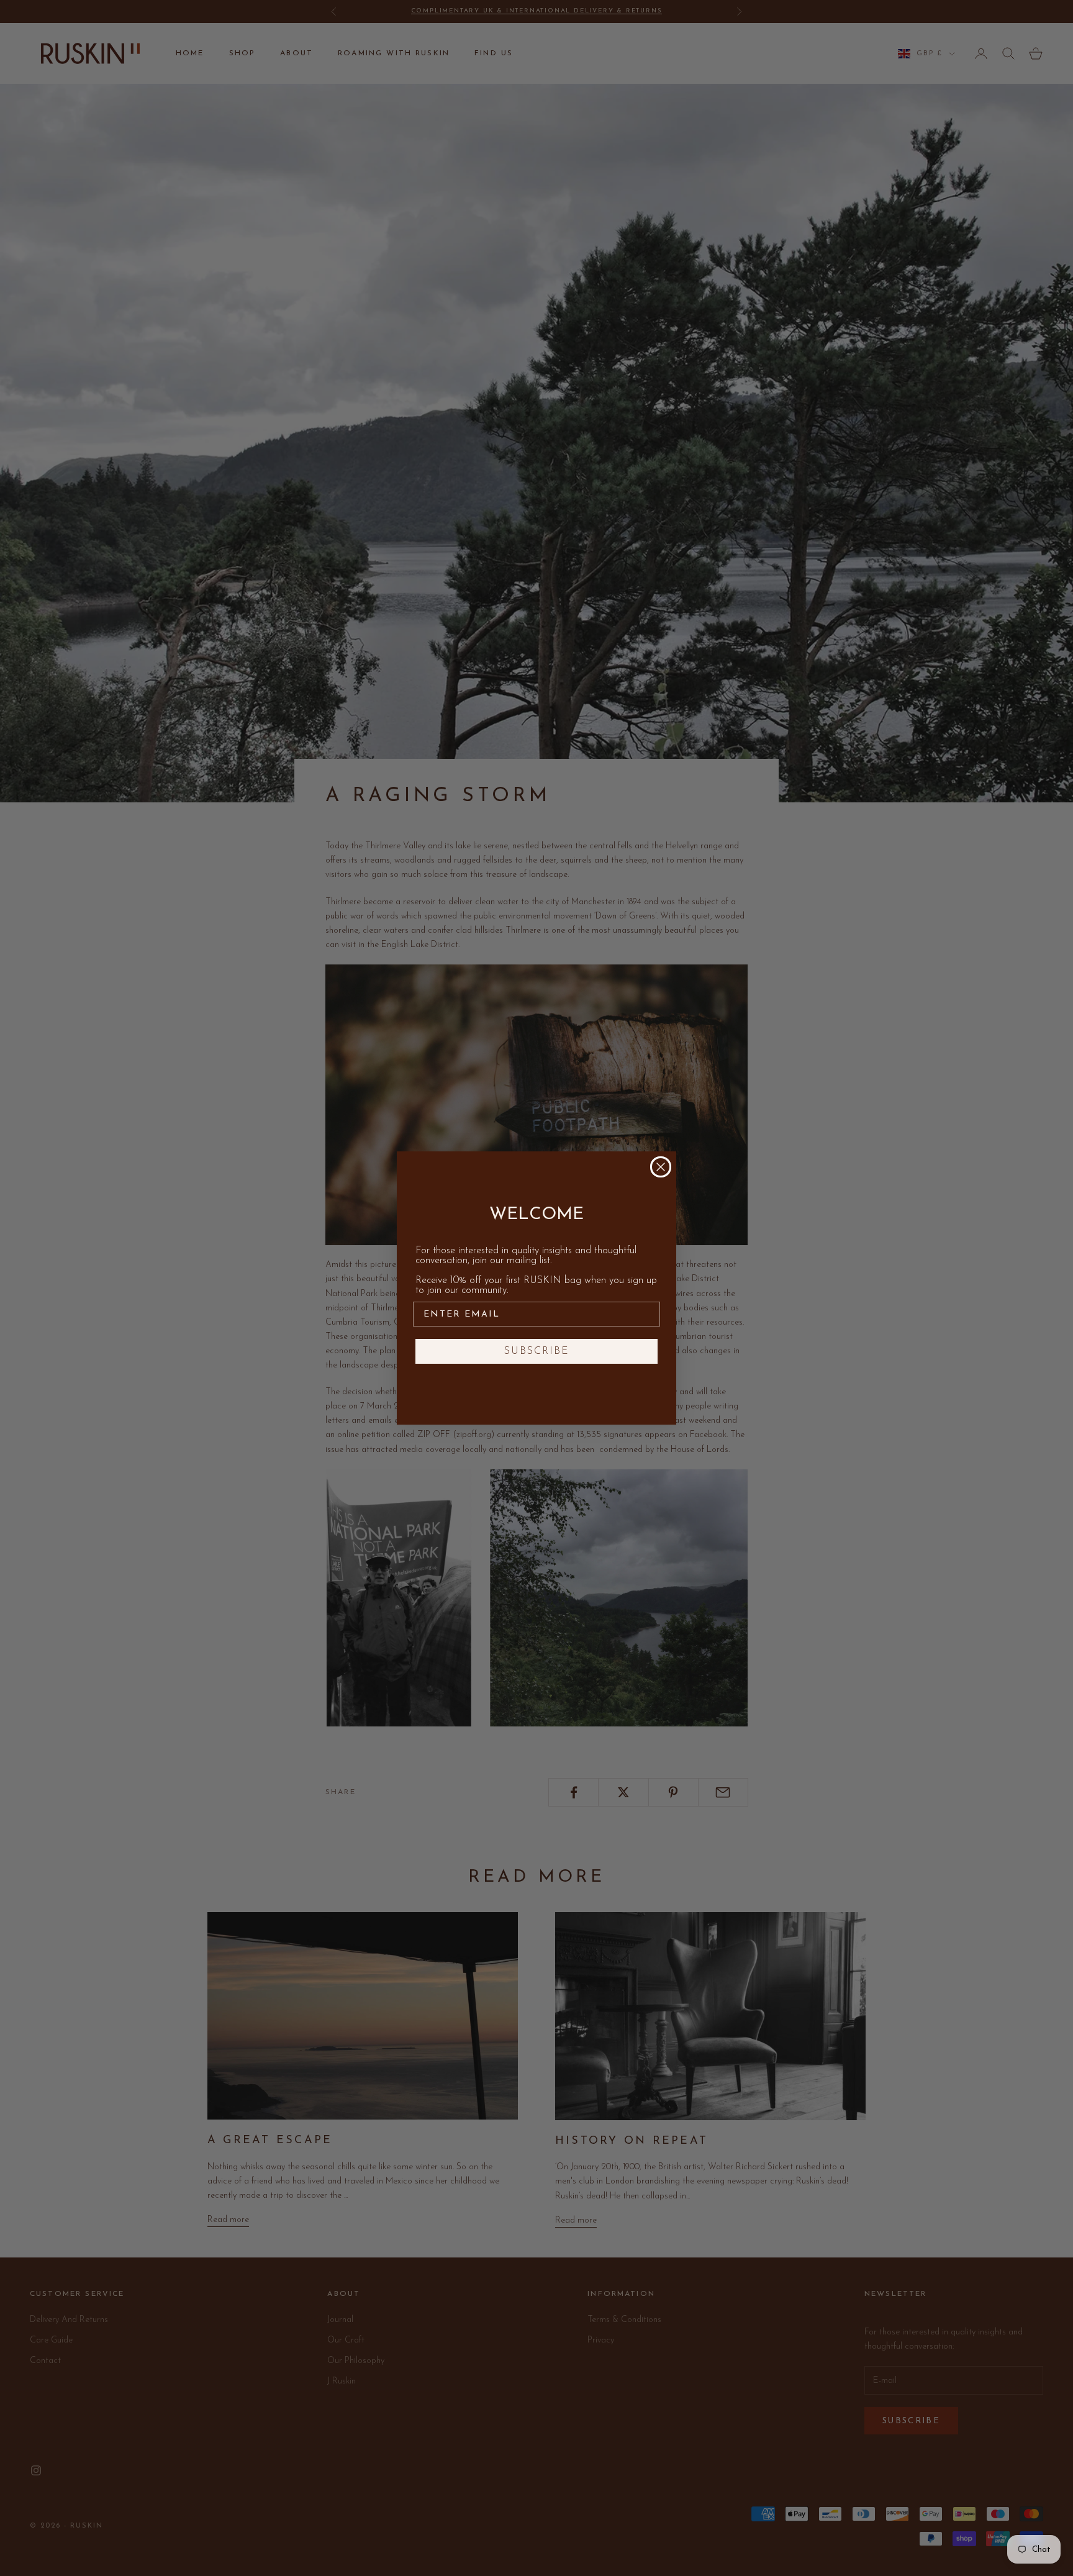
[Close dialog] (661, 1167)
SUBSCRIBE (537, 1351)
